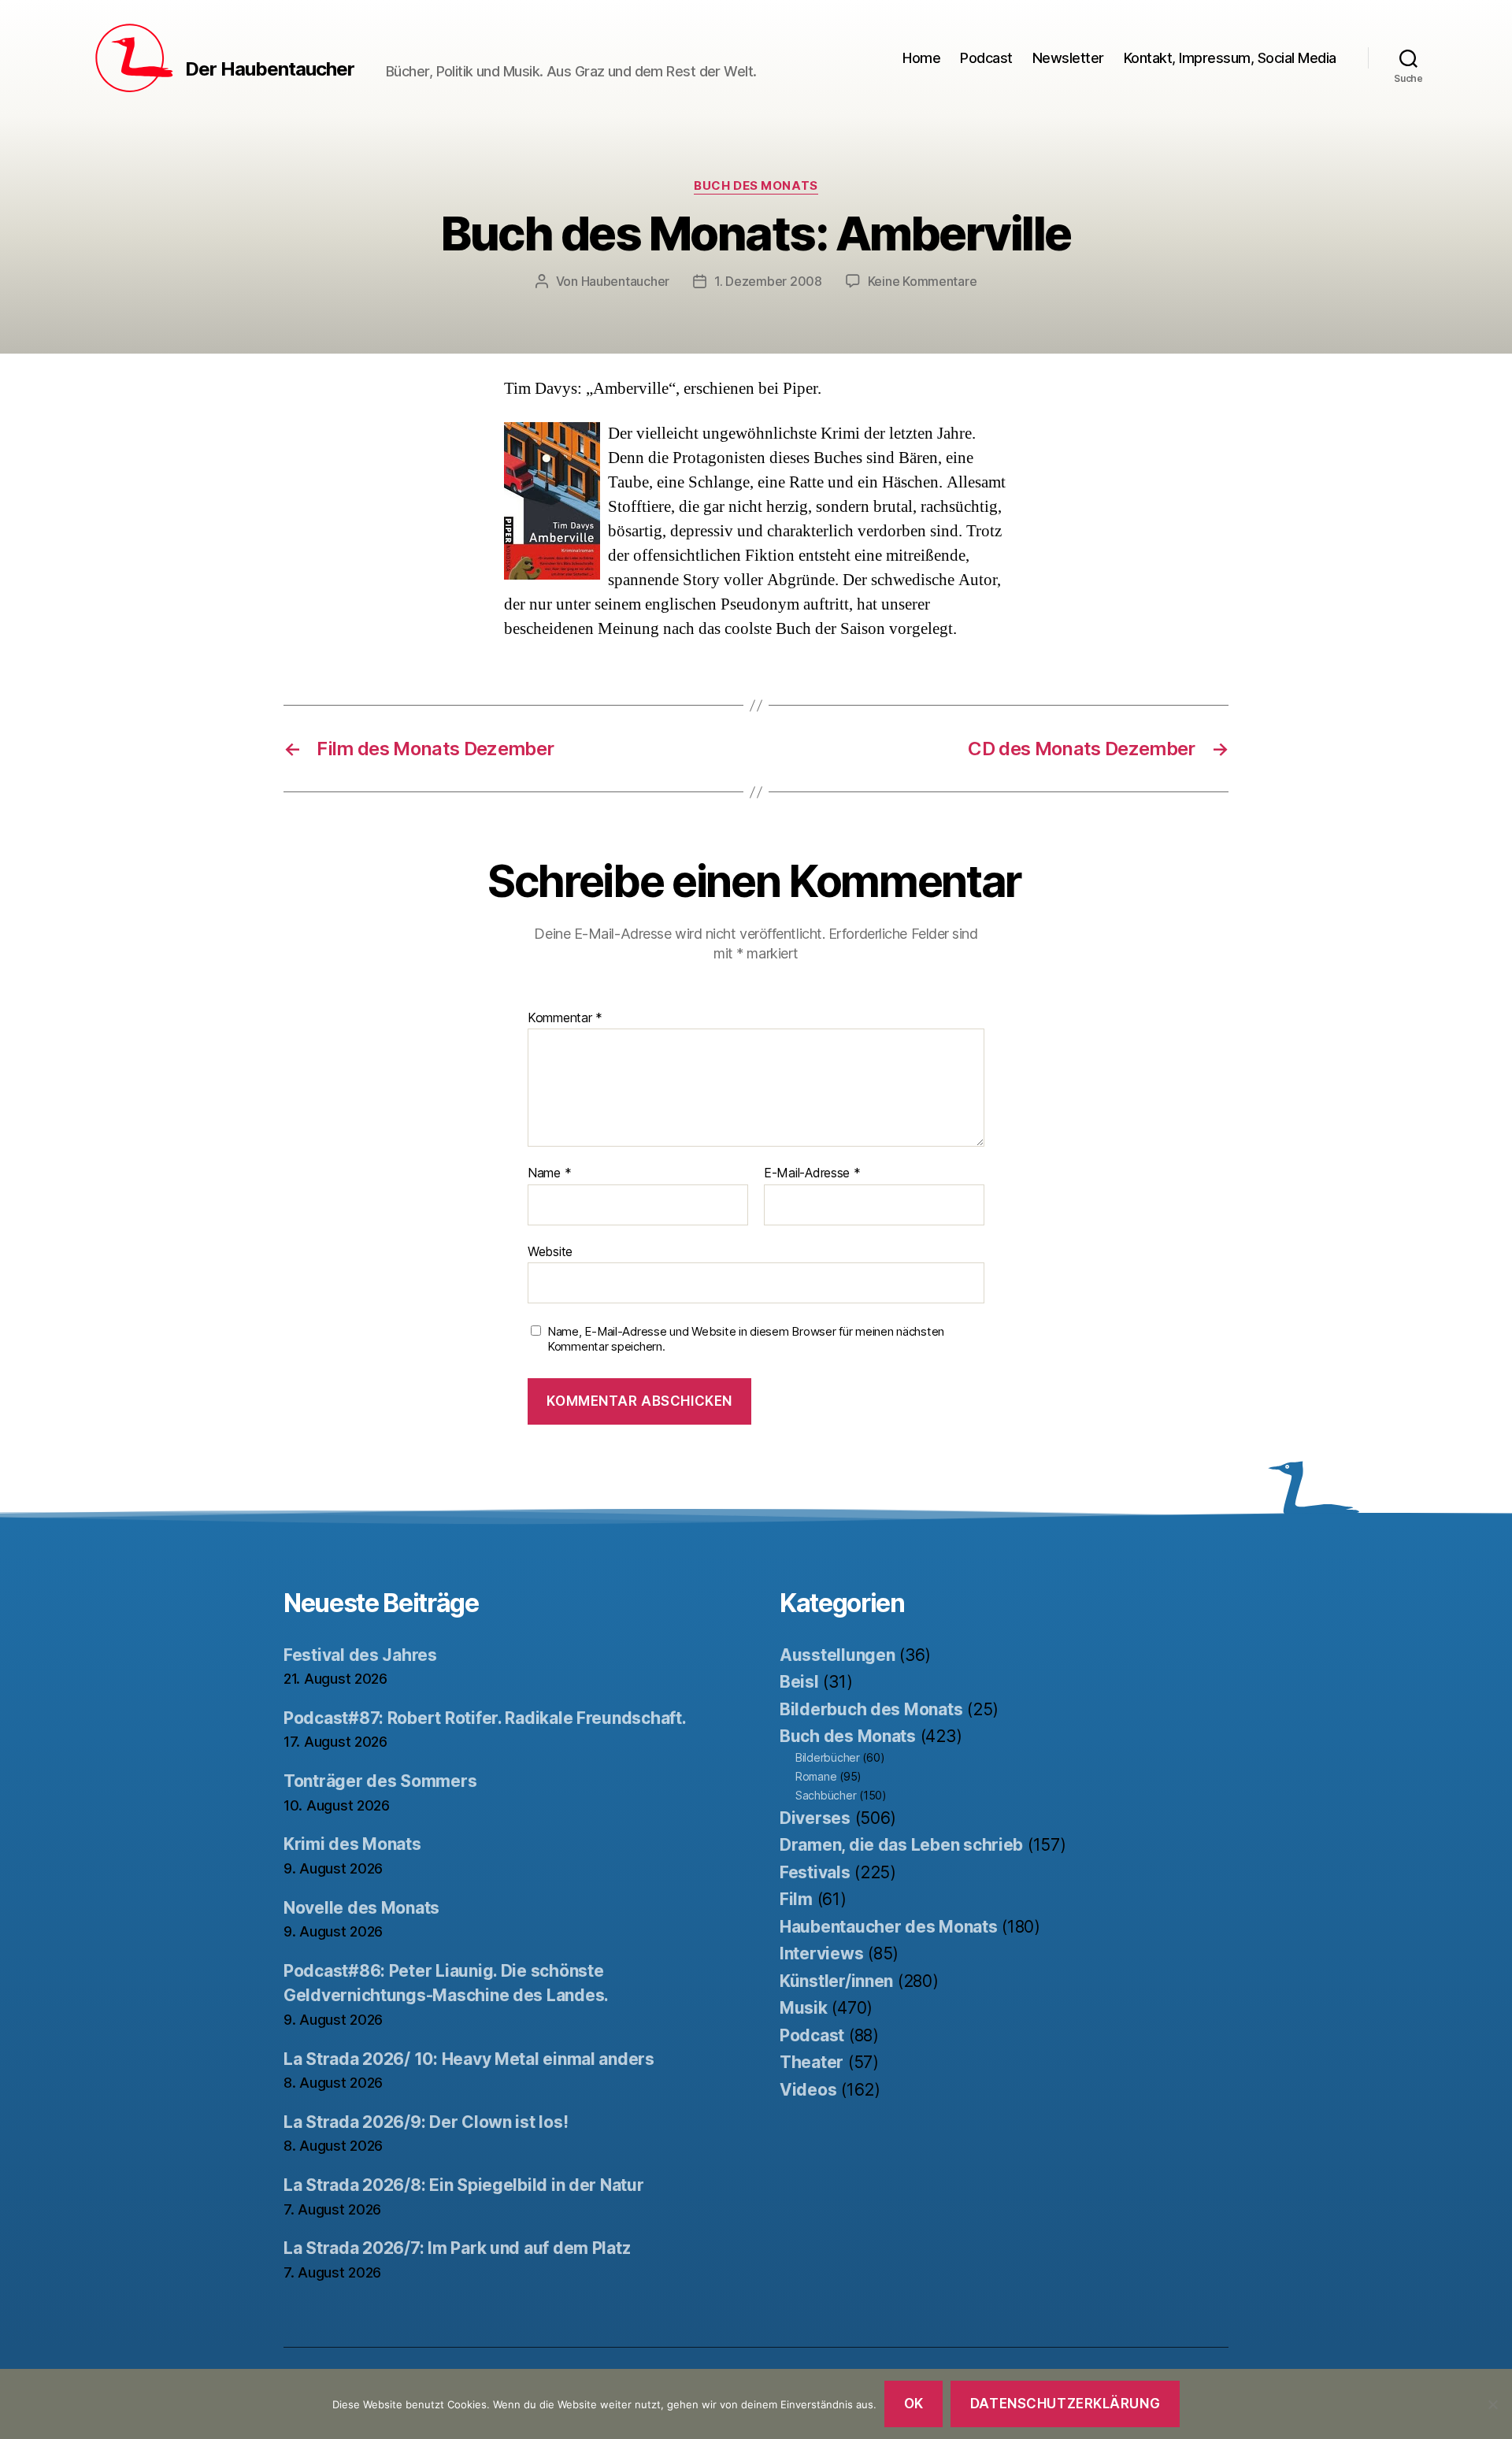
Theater (812, 2062)
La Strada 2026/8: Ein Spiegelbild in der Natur (464, 2185)
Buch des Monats (756, 186)
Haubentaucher (626, 281)
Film (796, 1899)
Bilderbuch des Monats (871, 1709)
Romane (816, 1776)
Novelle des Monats (361, 1908)
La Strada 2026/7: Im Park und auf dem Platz (457, 2248)
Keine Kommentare (923, 281)
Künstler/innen (836, 1981)
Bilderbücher (828, 1757)
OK (914, 2404)
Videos (808, 2090)
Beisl (799, 1682)
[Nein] (1492, 2404)
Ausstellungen (838, 1655)
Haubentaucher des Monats (889, 1927)
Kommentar (565, 1018)
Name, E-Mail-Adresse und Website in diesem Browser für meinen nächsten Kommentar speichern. (746, 1339)
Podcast (986, 58)
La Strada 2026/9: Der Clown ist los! (426, 2122)
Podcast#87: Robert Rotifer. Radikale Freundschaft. (485, 1718)
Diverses (815, 1818)
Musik (804, 2008)
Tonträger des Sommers (380, 1781)
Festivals (815, 1872)
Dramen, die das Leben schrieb (901, 1845)
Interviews (821, 1953)
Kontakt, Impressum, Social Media (1230, 58)
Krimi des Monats (352, 1844)
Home (921, 58)
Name (549, 1173)
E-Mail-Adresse (812, 1173)
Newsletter (1068, 58)
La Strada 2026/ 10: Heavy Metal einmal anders (469, 2059)
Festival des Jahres (360, 1655)
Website (550, 1251)
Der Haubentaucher (270, 69)
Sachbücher (826, 1795)
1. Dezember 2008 (768, 281)
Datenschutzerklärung (1065, 2404)
